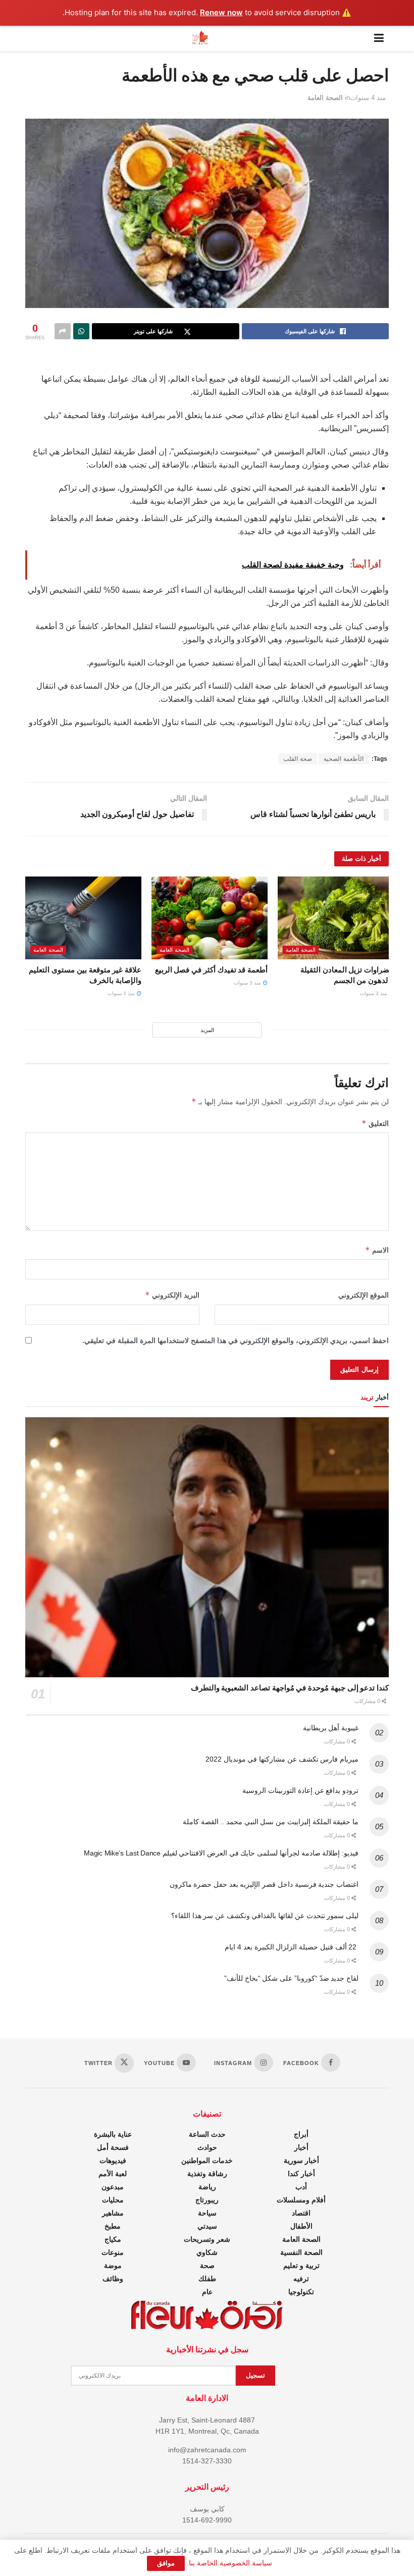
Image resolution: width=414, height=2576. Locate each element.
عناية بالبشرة (113, 2134)
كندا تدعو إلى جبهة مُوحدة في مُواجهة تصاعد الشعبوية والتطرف (290, 1688)
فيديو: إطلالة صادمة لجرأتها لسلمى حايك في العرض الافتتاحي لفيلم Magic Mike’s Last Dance (221, 1853)
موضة (113, 2265)
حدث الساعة (207, 2134)
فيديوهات (113, 2160)
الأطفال (301, 2226)
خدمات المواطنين (207, 2160)
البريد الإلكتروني (172, 1295)
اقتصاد (301, 2213)
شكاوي (207, 2252)
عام (207, 2292)
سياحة (207, 2213)
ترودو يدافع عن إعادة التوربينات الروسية (300, 1790)
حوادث (207, 2147)
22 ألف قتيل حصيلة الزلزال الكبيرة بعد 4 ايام (292, 1947)
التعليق (375, 1123)
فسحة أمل (113, 2147)
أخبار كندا (301, 2174)
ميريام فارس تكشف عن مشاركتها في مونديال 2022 (282, 1759)
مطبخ (113, 2226)
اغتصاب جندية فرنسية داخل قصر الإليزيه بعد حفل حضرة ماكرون (264, 1884)
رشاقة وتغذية (207, 2174)
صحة (207, 2265)
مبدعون (113, 2187)
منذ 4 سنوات (368, 98)
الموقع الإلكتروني (364, 1295)
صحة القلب (298, 759)
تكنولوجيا (301, 2292)
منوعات (113, 2252)
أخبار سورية (301, 2160)
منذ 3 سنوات (374, 993)
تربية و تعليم (301, 2265)
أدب (301, 2187)
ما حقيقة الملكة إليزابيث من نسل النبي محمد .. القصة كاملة (271, 1822)
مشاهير (113, 2213)
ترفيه (301, 2279)
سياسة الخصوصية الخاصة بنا (230, 2563)
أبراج (301, 2134)
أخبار (301, 2147)
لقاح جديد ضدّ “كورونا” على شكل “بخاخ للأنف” (291, 1978)
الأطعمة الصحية (344, 759)
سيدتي (207, 2226)
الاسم (377, 1250)
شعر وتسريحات (207, 2239)
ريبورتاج (207, 2200)
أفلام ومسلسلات (301, 2200)
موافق (166, 2563)
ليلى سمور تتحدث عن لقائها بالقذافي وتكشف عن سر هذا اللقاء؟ (265, 1916)
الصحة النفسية (301, 2252)
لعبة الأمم (113, 2174)
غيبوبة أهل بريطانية (331, 1728)
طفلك (207, 2279)
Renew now (221, 12)
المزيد (207, 1030)
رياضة (207, 2187)
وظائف (113, 2279)
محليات (113, 2200)
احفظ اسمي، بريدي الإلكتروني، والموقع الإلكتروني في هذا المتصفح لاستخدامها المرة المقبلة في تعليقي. (236, 1341)
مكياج (113, 2239)
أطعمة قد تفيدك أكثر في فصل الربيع (211, 970)
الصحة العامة (325, 98)
